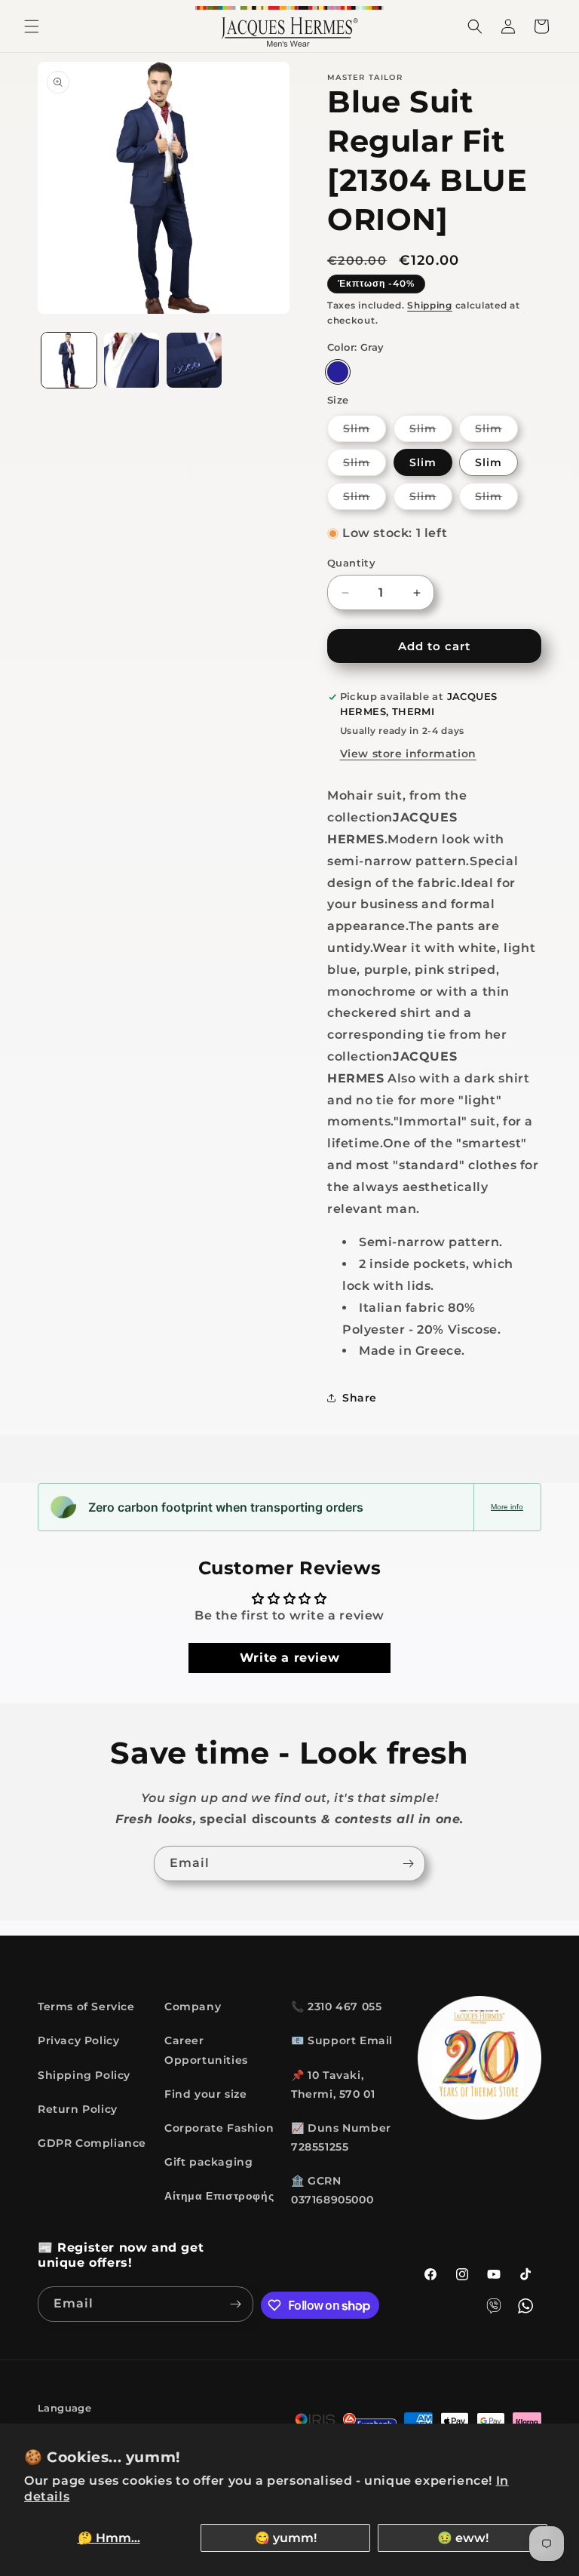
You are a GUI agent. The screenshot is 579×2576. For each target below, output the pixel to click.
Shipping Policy (84, 2075)
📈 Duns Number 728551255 (341, 2137)
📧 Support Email (342, 2040)
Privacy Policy (78, 2040)
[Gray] (338, 372)
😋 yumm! (286, 2538)
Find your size (205, 2094)
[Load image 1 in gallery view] (69, 360)
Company (193, 2006)
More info (507, 1507)
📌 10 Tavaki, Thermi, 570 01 (333, 2085)
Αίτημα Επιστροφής (219, 2196)
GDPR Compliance (92, 2143)
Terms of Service (86, 2006)
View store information (408, 754)
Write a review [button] (289, 1658)
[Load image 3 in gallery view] (194, 360)
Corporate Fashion (219, 2128)
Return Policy (78, 2109)
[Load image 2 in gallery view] (132, 360)
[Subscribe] (408, 1864)
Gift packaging (208, 2162)
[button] (32, 26)
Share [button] (360, 1398)
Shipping (430, 305)
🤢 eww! (463, 2538)
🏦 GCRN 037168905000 (332, 2190)
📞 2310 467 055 (336, 2006)
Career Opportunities (206, 2050)
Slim (365, 431)
